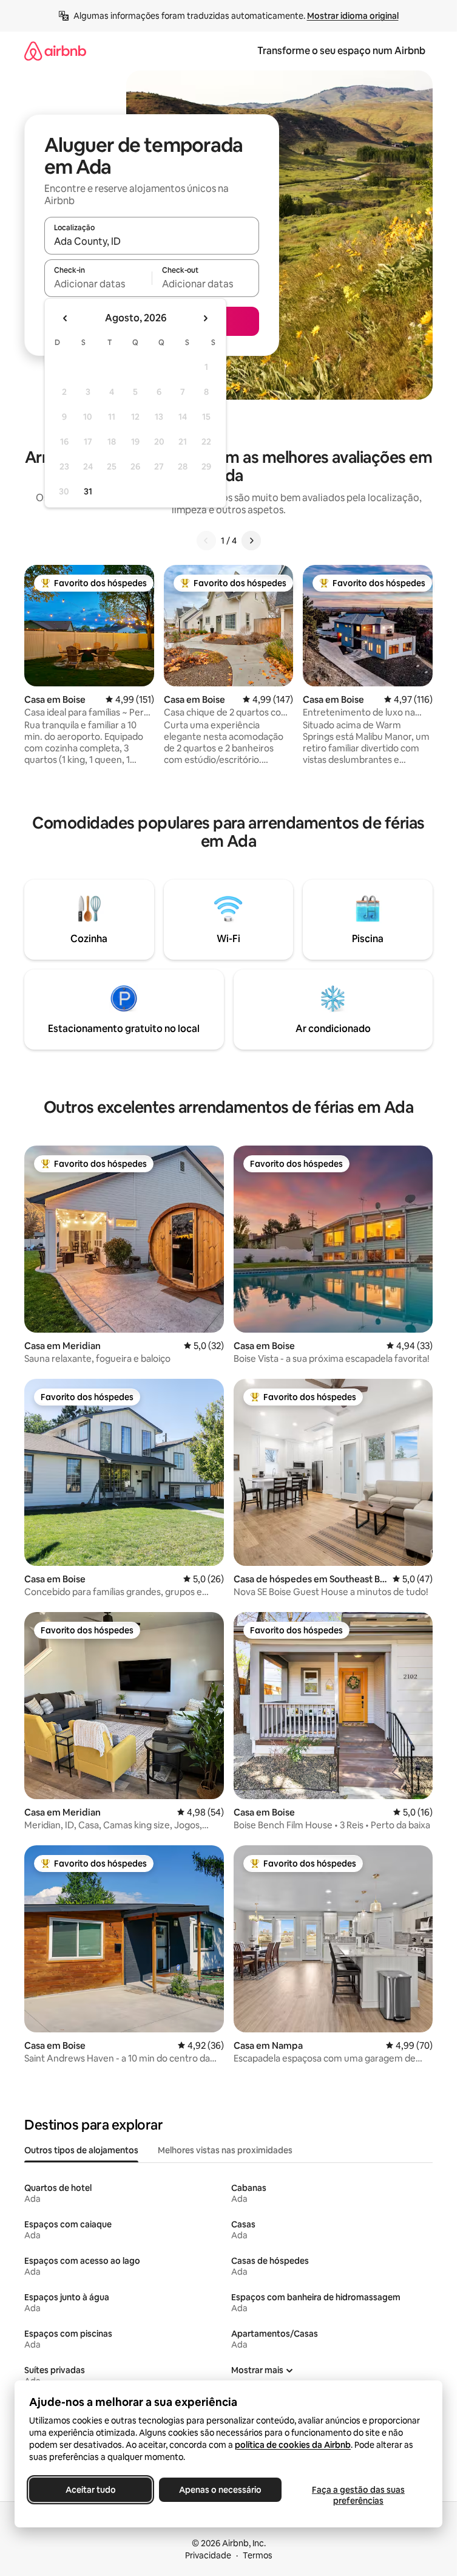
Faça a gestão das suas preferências (358, 2495)
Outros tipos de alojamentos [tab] (81, 2150)
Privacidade (208, 2555)
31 (88, 491)
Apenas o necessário (220, 2490)
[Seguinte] (251, 541)
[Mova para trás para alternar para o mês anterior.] (66, 318)
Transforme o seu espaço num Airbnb (341, 51)
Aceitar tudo (91, 2490)
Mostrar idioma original (353, 16)
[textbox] (98, 284)
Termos (258, 2555)
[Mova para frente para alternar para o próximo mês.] (205, 318)
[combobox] (152, 241)
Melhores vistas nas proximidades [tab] (225, 2150)
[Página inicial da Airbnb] (55, 51)
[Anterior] (206, 541)
